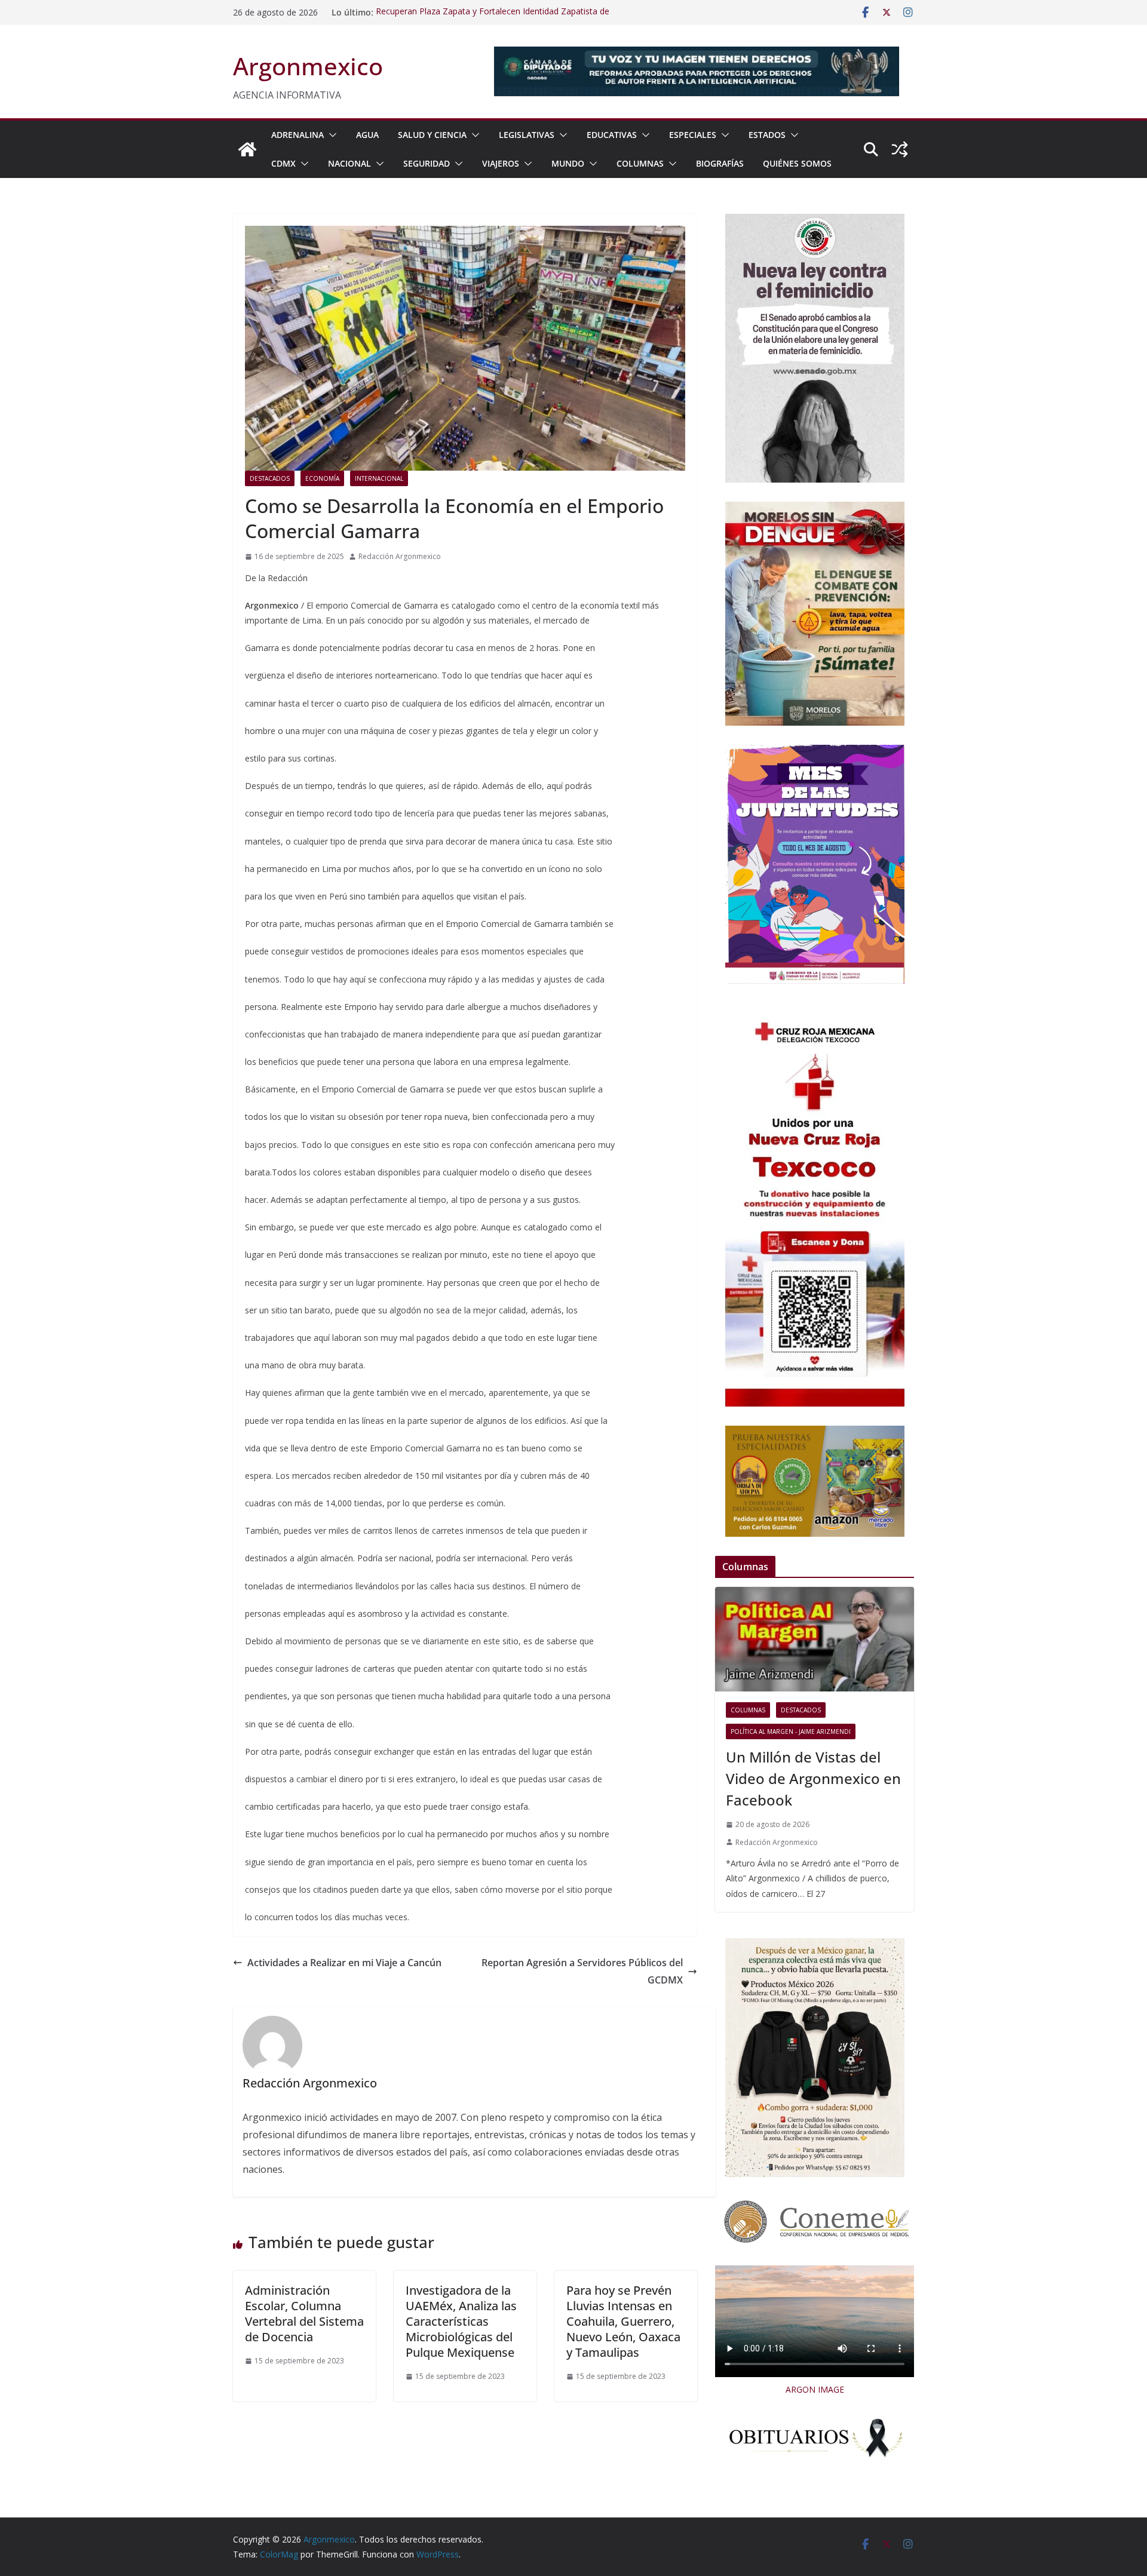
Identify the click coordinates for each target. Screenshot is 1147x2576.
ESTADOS (767, 135)
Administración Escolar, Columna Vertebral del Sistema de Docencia (304, 2314)
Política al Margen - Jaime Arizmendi (791, 1731)
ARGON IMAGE (815, 2389)
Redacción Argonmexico (400, 556)
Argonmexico (308, 66)
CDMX (283, 163)
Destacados (270, 478)
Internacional (379, 478)
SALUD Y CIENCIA (432, 135)
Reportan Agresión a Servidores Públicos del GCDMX (582, 1971)
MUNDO (568, 163)
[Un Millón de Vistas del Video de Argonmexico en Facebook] (815, 1639)
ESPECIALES (693, 135)
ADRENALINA (298, 135)
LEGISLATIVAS (527, 135)
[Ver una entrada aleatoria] (900, 149)
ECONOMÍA (322, 478)
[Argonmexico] (247, 149)
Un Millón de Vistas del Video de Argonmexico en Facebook (813, 1778)
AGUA (367, 135)
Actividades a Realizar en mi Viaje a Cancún (344, 1963)
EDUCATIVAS (612, 135)
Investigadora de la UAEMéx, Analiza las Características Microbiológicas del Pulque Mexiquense (461, 2321)
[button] (330, 135)
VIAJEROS (501, 163)
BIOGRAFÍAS (720, 163)
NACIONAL (349, 163)
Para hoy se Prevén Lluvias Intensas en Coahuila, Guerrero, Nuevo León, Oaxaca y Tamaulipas (623, 2321)
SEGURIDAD (427, 163)
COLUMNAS (640, 163)
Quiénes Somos (797, 163)
